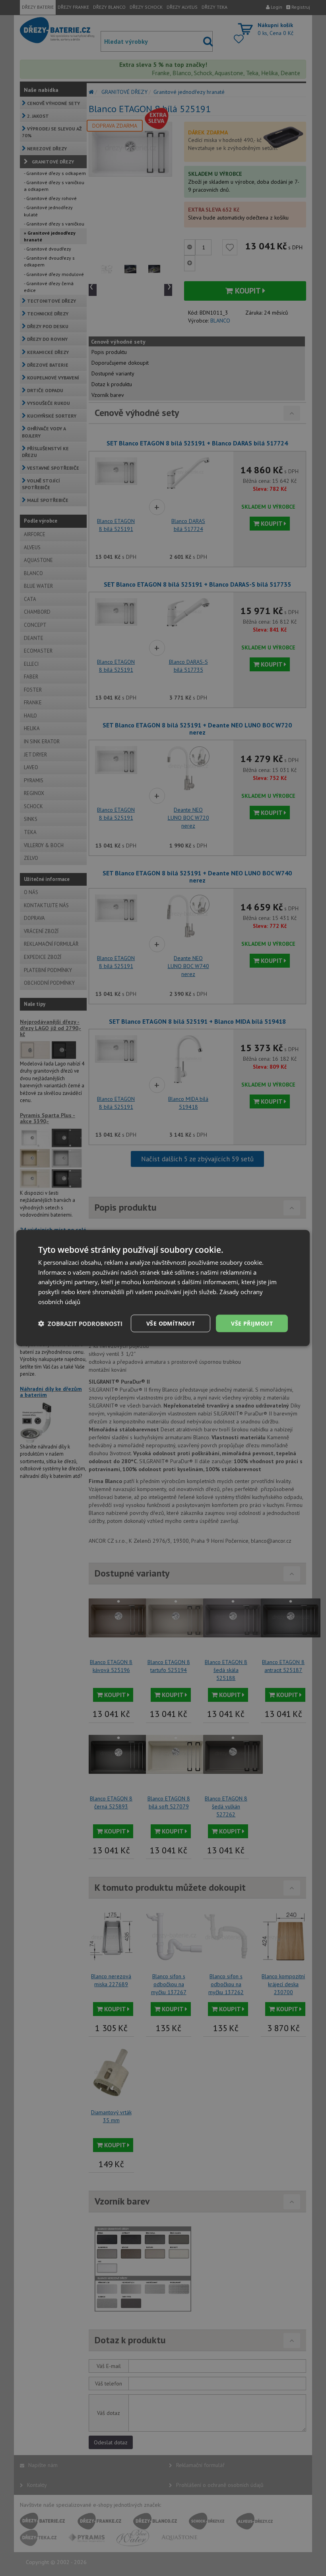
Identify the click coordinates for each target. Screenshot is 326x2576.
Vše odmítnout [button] (171, 1323)
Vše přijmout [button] (252, 1323)
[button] (80, 1324)
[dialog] (163, 1288)
